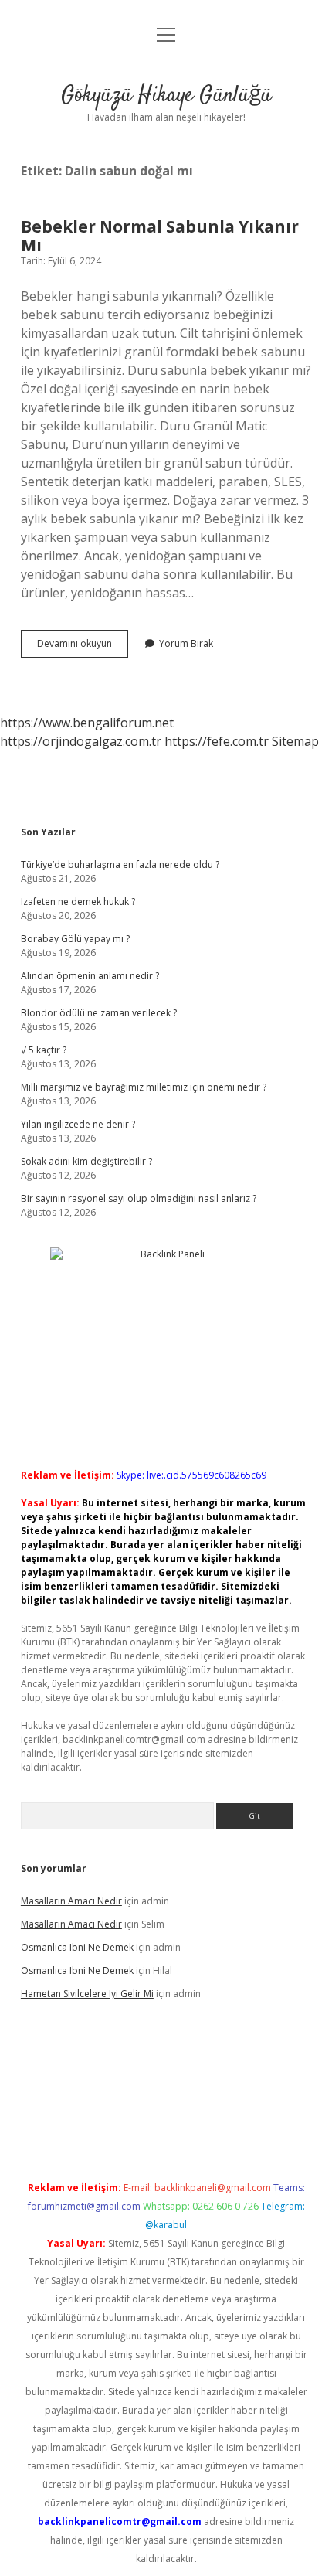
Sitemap (295, 741)
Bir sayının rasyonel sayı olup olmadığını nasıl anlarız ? (139, 1198)
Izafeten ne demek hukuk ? (78, 902)
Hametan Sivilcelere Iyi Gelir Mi (87, 1994)
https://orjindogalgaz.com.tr (81, 741)
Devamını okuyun (83, 647)
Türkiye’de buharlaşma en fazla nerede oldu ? (120, 864)
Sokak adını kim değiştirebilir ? (86, 1161)
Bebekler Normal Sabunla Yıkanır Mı (160, 236)
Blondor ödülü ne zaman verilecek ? (99, 1013)
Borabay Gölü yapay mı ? (75, 939)
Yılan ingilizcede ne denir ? (78, 1124)
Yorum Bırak (186, 643)
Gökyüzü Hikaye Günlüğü (166, 96)
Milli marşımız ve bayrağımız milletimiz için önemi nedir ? (144, 1087)
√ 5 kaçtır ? (44, 1050)
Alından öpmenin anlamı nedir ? (90, 976)
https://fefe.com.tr (217, 741)
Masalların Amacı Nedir (71, 1901)
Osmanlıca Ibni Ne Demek (77, 1947)
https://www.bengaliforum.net (87, 723)
